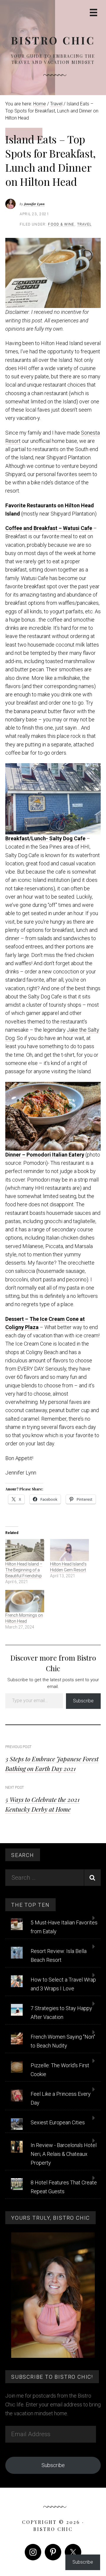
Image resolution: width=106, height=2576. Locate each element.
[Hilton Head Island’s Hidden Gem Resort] (69, 1550)
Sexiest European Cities (58, 2122)
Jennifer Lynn (34, 204)
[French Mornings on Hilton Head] (25, 1601)
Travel (84, 224)
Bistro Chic (53, 40)
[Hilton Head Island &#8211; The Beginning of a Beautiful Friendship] (25, 1550)
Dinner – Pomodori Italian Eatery (45, 1155)
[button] (53, 273)
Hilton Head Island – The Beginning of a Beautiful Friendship (24, 1570)
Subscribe (83, 1701)
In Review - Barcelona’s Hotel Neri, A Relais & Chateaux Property (64, 2154)
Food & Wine (61, 224)
